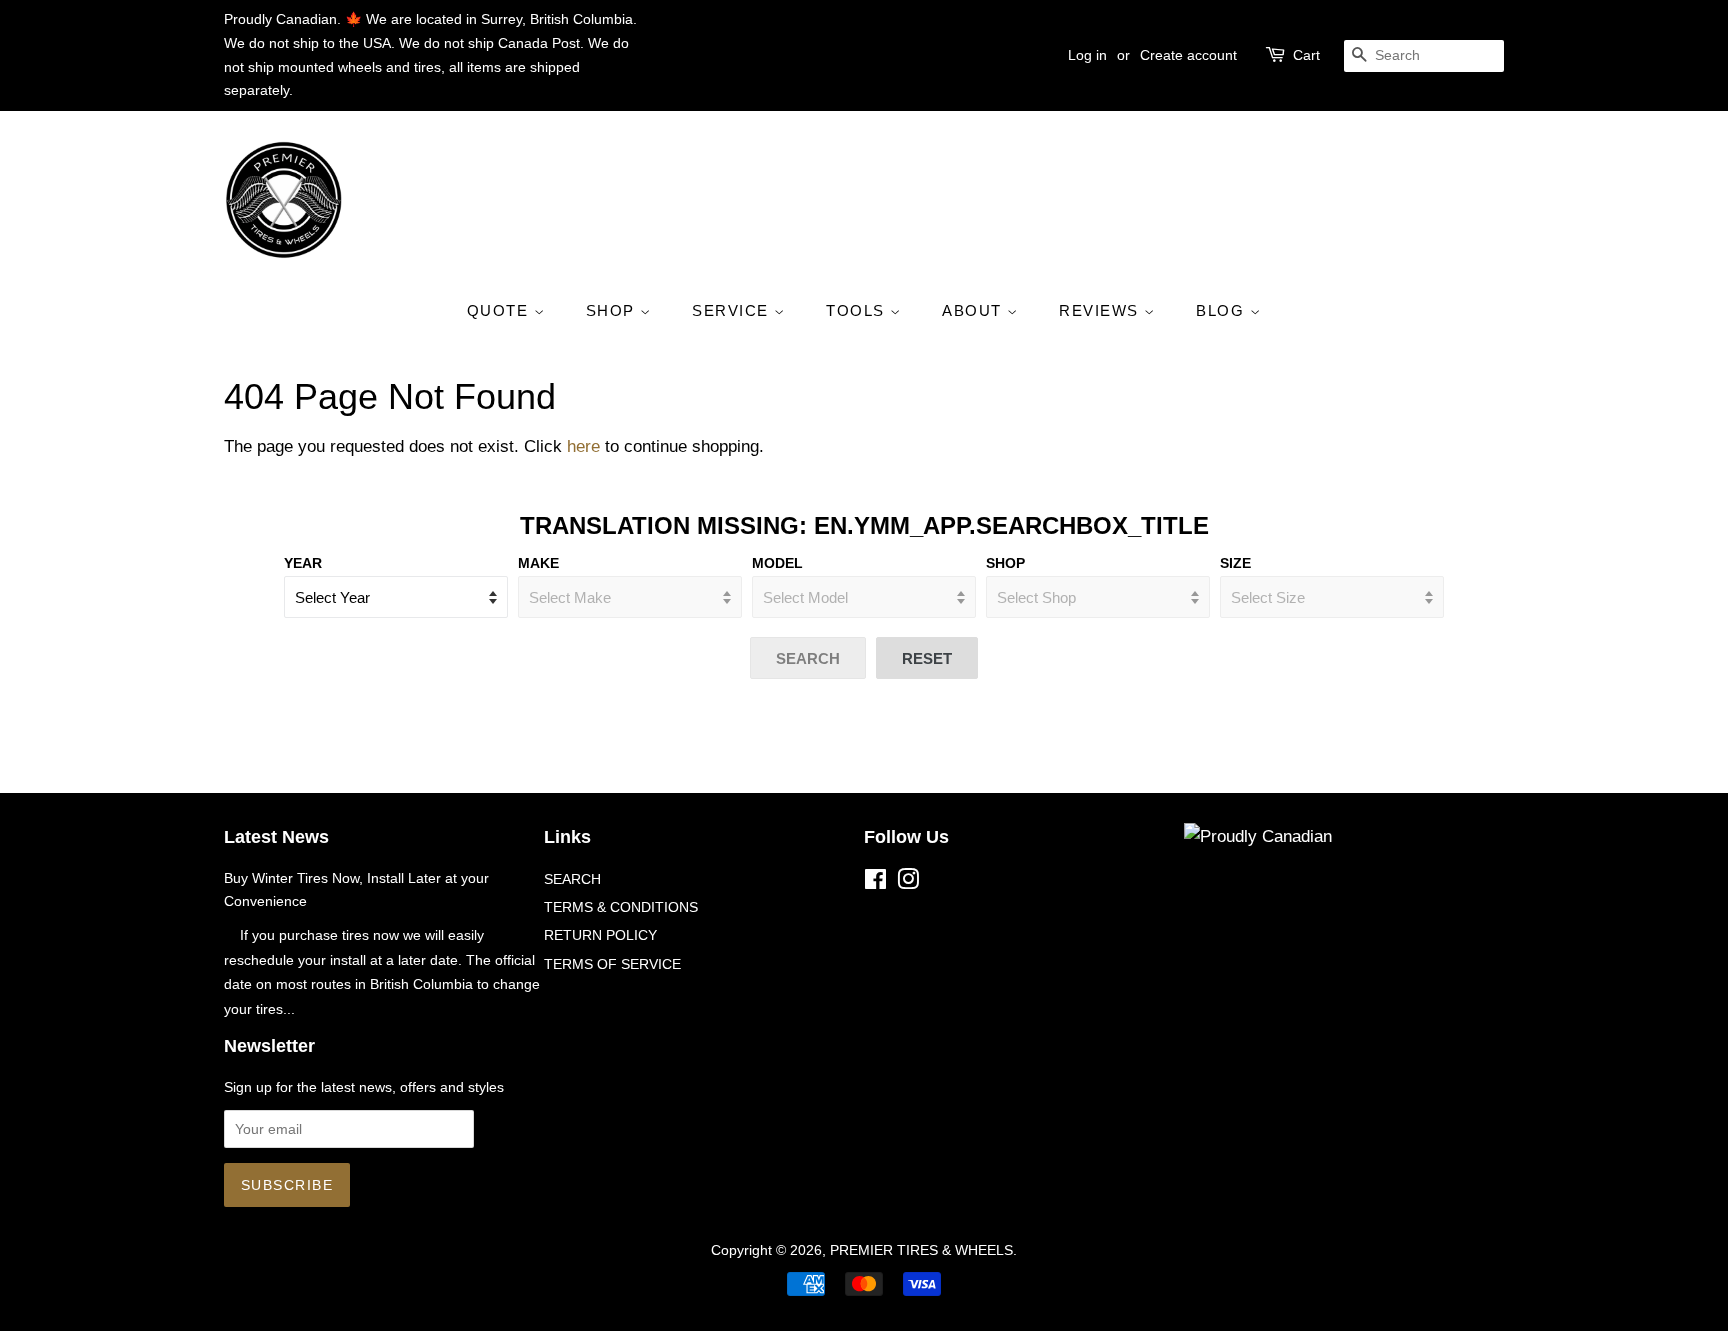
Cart (1306, 55)
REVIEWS (1101, 310)
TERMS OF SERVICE (612, 964)
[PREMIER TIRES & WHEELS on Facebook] (875, 883)
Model (777, 563)
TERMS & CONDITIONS (621, 907)
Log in (1087, 55)
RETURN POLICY (600, 935)
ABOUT (974, 310)
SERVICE (733, 310)
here (583, 446)
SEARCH (572, 879)
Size (1235, 563)
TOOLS (858, 310)
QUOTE (500, 310)
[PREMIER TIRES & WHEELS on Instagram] (908, 883)
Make (538, 563)
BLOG (1223, 310)
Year (303, 563)
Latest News (276, 837)
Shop (1005, 563)
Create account (1188, 55)
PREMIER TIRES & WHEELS (921, 1250)
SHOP (613, 310)
